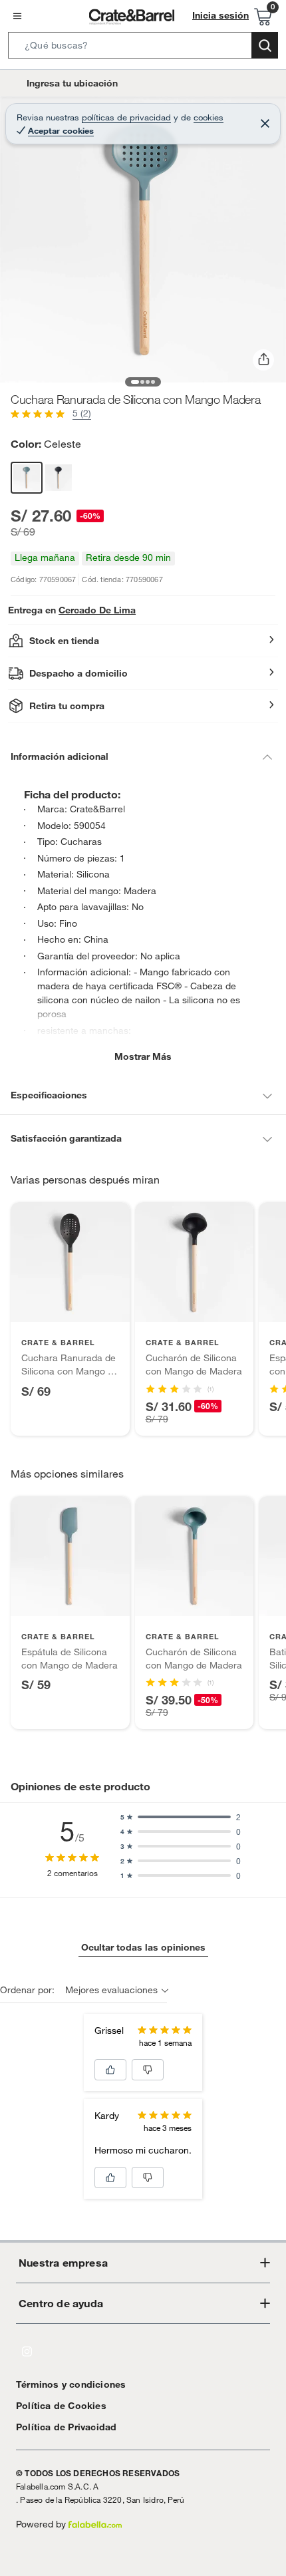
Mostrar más (143, 1056)
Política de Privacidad (66, 2427)
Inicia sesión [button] (220, 15)
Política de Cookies (61, 2406)
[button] (143, 48)
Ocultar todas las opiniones (143, 1947)
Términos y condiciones (71, 2384)
